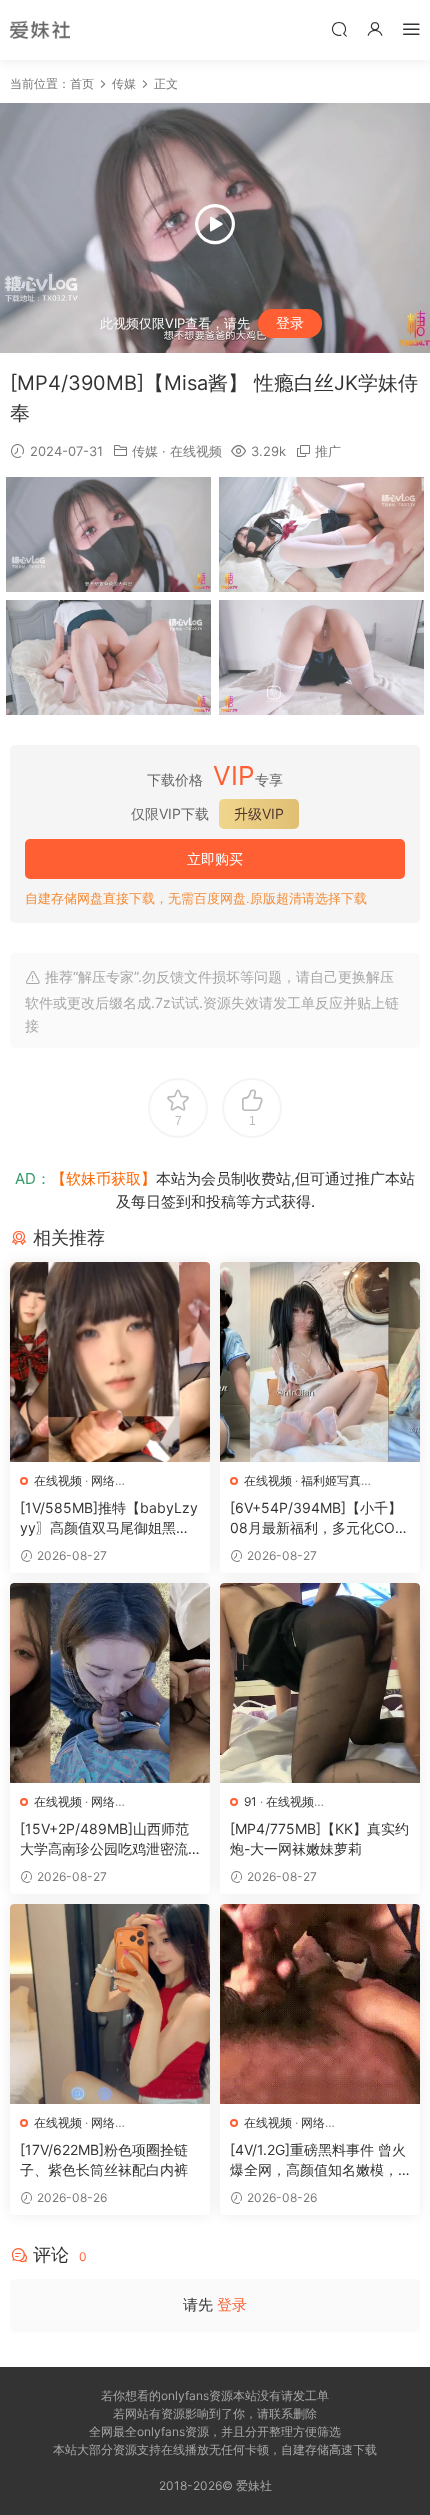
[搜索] (339, 28)
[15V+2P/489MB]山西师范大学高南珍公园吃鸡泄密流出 (104, 1839)
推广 (328, 451)
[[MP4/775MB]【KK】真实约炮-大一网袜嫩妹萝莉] (320, 1683)
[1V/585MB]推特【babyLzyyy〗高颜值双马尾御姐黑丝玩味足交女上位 (109, 1518)
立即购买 (215, 858)
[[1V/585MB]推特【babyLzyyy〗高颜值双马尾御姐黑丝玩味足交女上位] (110, 1362)
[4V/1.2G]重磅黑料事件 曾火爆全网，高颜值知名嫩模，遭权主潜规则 (318, 2160)
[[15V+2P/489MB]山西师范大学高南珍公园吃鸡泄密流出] (110, 1683)
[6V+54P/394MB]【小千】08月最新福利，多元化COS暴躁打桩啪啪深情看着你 (317, 1518)
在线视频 (196, 451)
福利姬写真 (331, 1480)
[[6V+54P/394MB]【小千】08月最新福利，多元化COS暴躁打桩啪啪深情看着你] (320, 1362)
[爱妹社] (40, 30)
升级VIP (259, 813)
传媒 (145, 451)
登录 (290, 322)
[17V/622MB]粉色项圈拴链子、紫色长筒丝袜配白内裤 (104, 2159)
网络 (103, 1480)
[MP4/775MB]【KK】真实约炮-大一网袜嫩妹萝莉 (319, 1838)
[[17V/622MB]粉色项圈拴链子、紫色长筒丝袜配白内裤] (110, 2004)
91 (250, 1801)
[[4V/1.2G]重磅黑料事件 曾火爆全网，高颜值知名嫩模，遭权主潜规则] (320, 2004)
